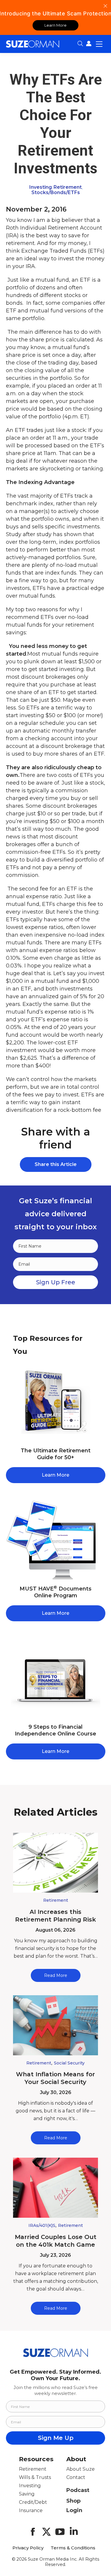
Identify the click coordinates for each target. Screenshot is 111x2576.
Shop (73, 2501)
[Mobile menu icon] (99, 44)
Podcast (78, 2490)
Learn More (55, 25)
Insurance (31, 2510)
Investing (41, 187)
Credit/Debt (33, 2502)
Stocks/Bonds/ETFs (56, 192)
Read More (56, 1975)
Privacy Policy (28, 2548)
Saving (27, 2494)
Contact (76, 2477)
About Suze (81, 2469)
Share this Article (56, 1164)
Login (74, 2510)
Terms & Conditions (73, 2548)
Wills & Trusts (35, 2477)
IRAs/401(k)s (42, 2225)
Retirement (68, 187)
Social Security (69, 2063)
